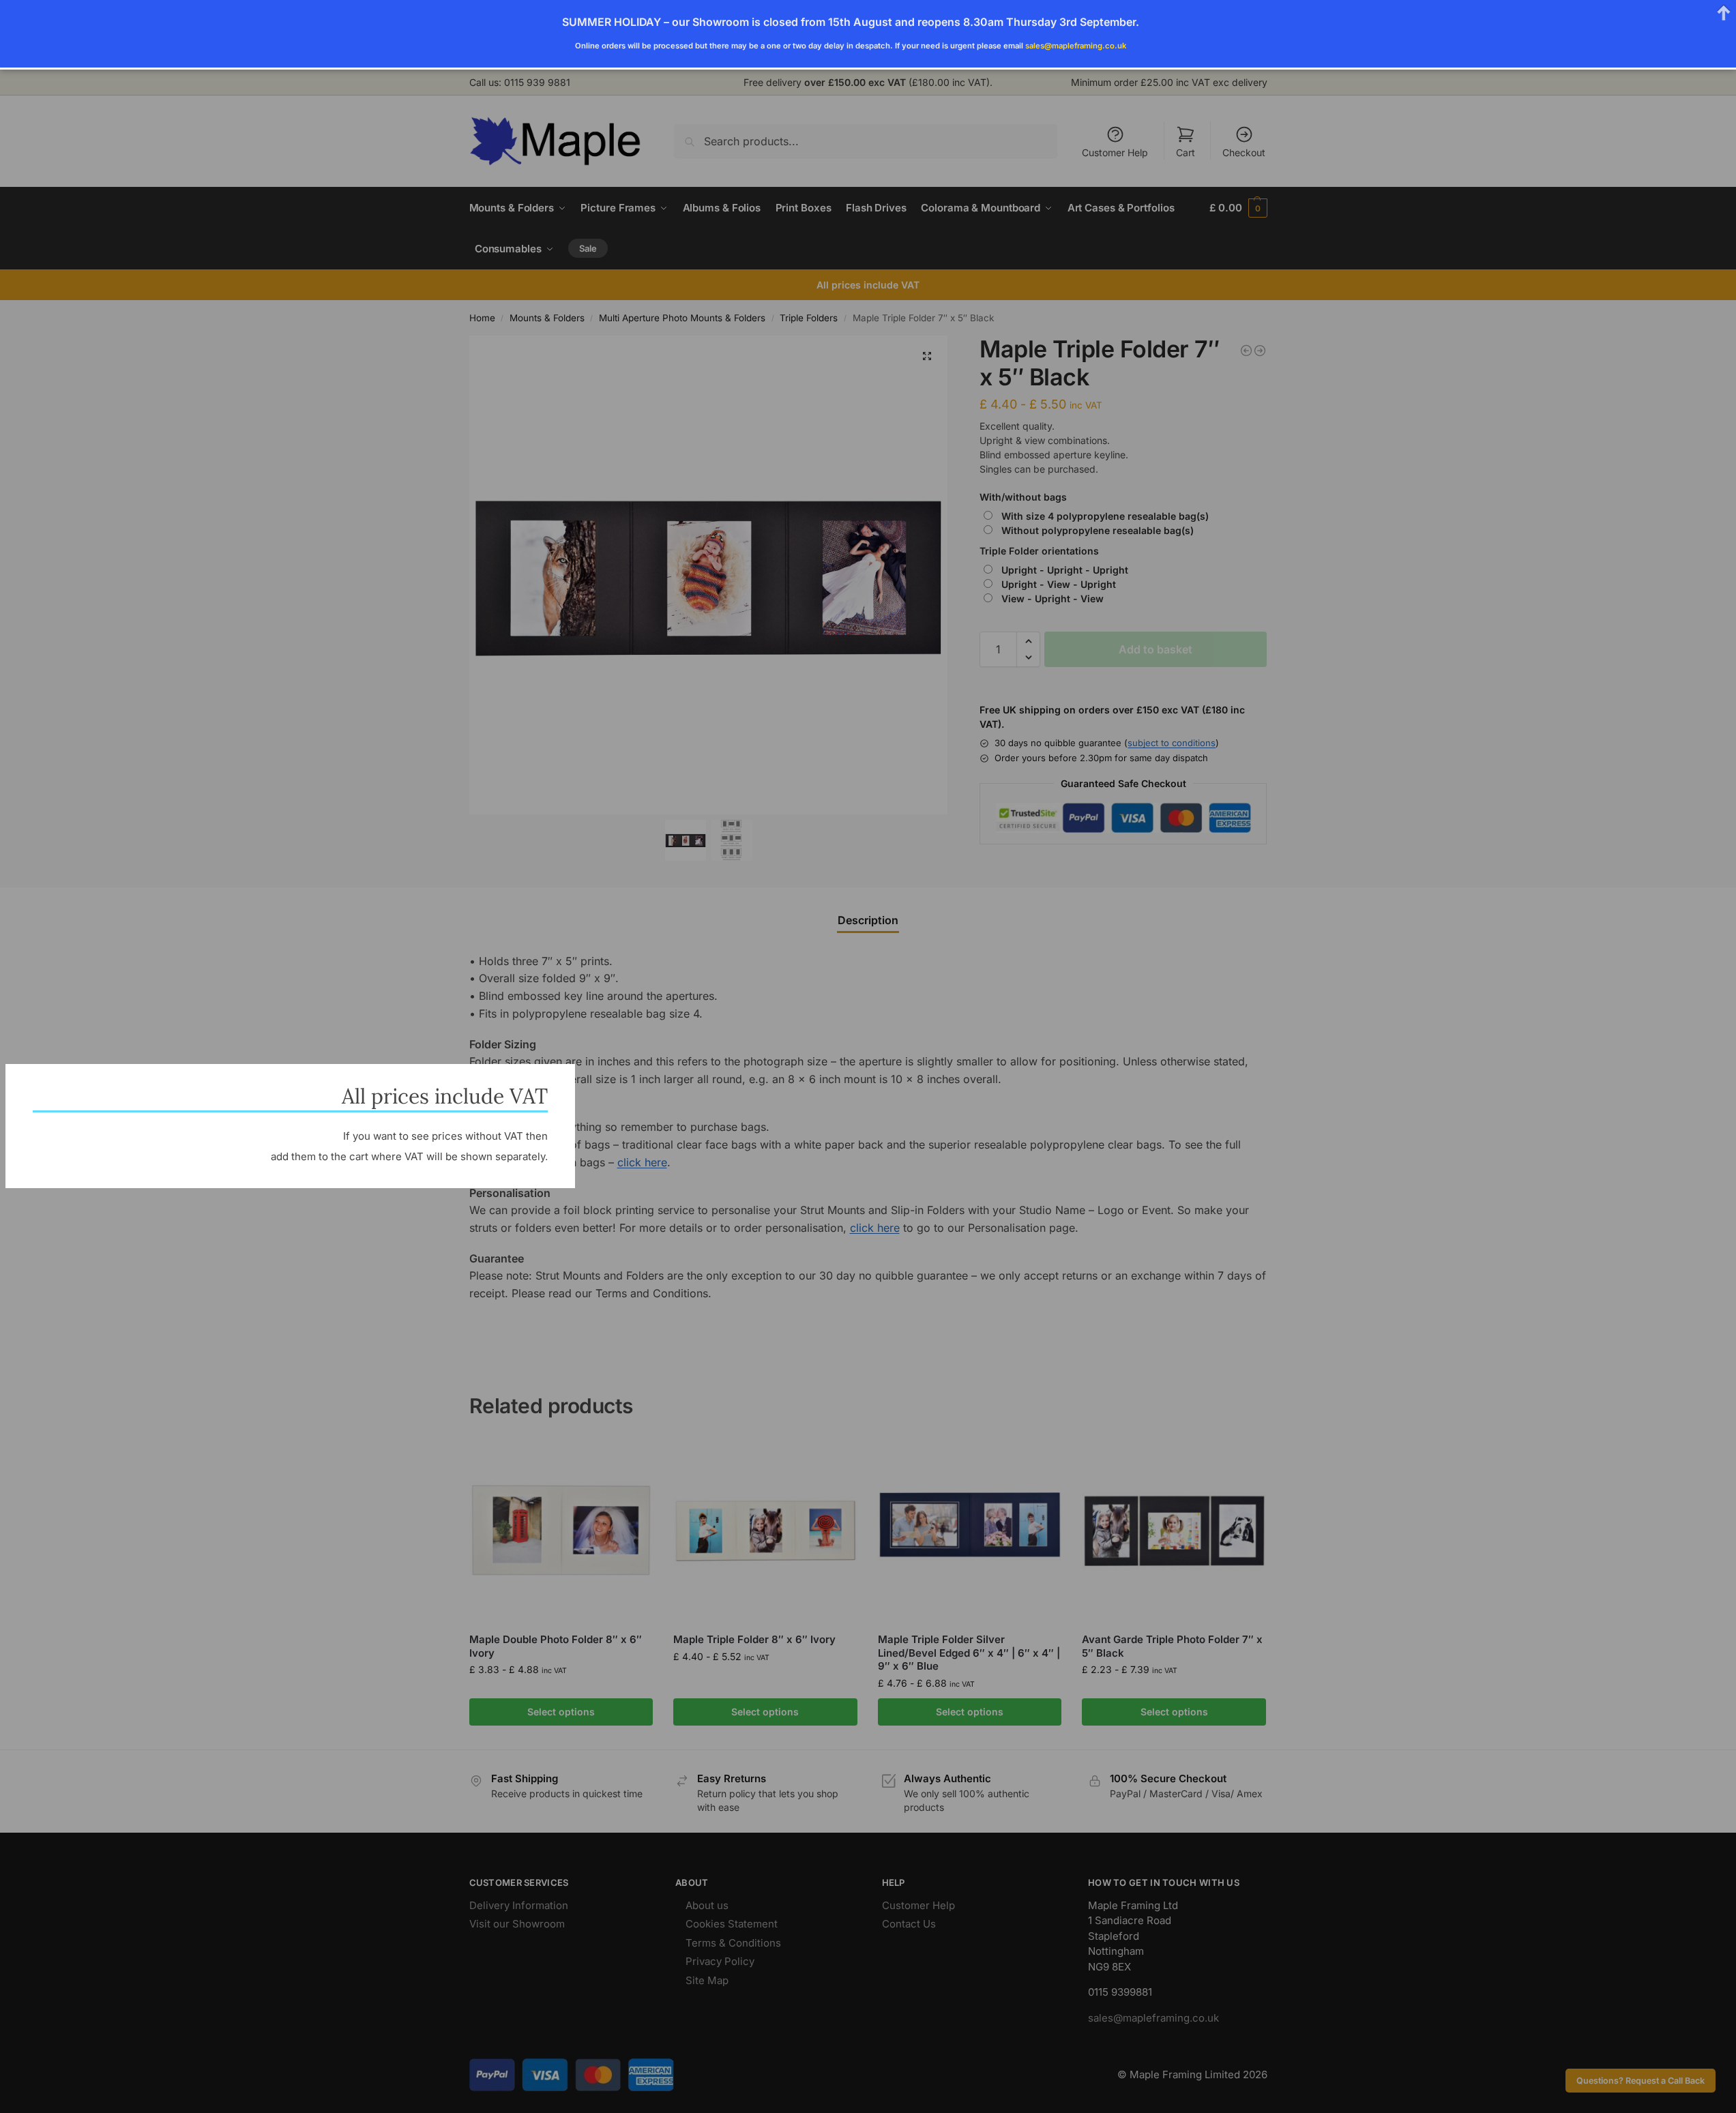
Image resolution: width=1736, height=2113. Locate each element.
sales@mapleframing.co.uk (1076, 46)
